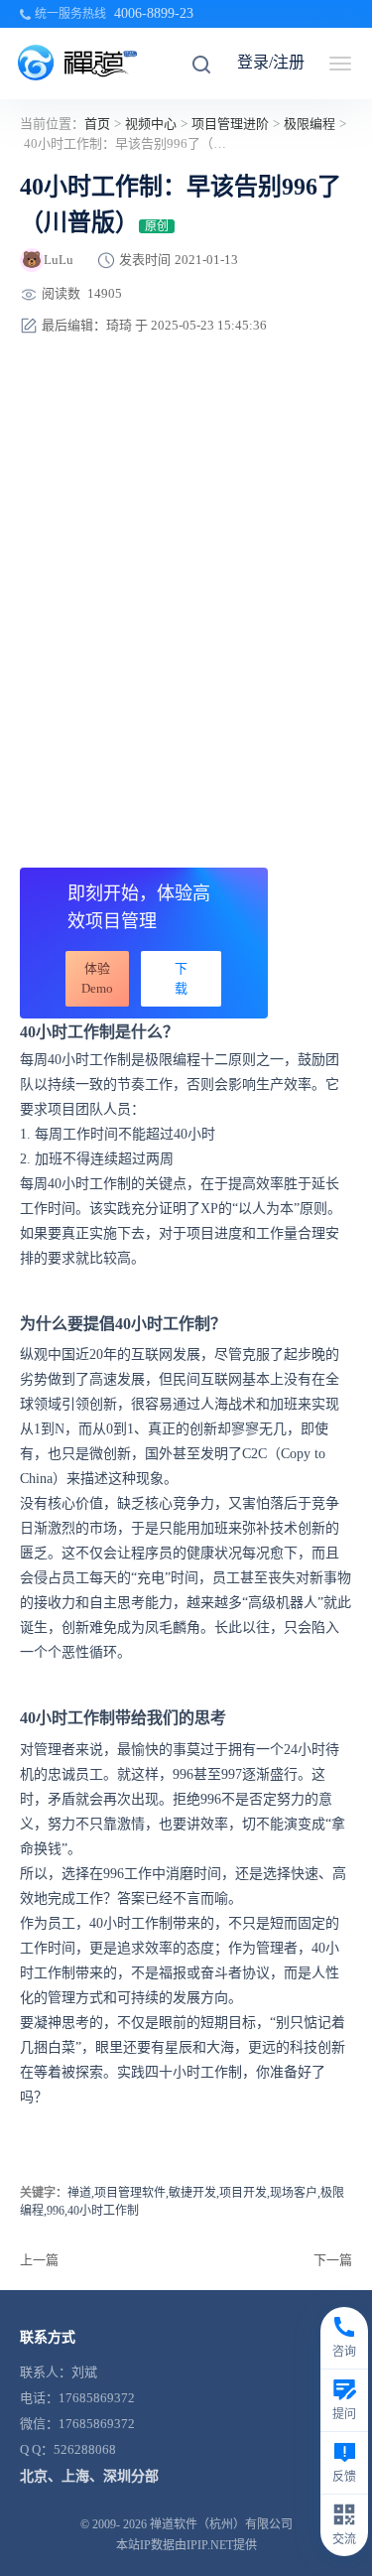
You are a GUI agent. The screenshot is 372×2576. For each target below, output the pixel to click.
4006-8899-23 (154, 13)
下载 (181, 978)
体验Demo (97, 978)
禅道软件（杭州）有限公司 (221, 2524)
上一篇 (39, 2260)
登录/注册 (271, 62)
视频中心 (151, 124)
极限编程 (310, 124)
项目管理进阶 (230, 124)
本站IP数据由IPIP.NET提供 (186, 2545)
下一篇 (333, 2260)
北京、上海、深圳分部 (89, 2476)
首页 (97, 124)
